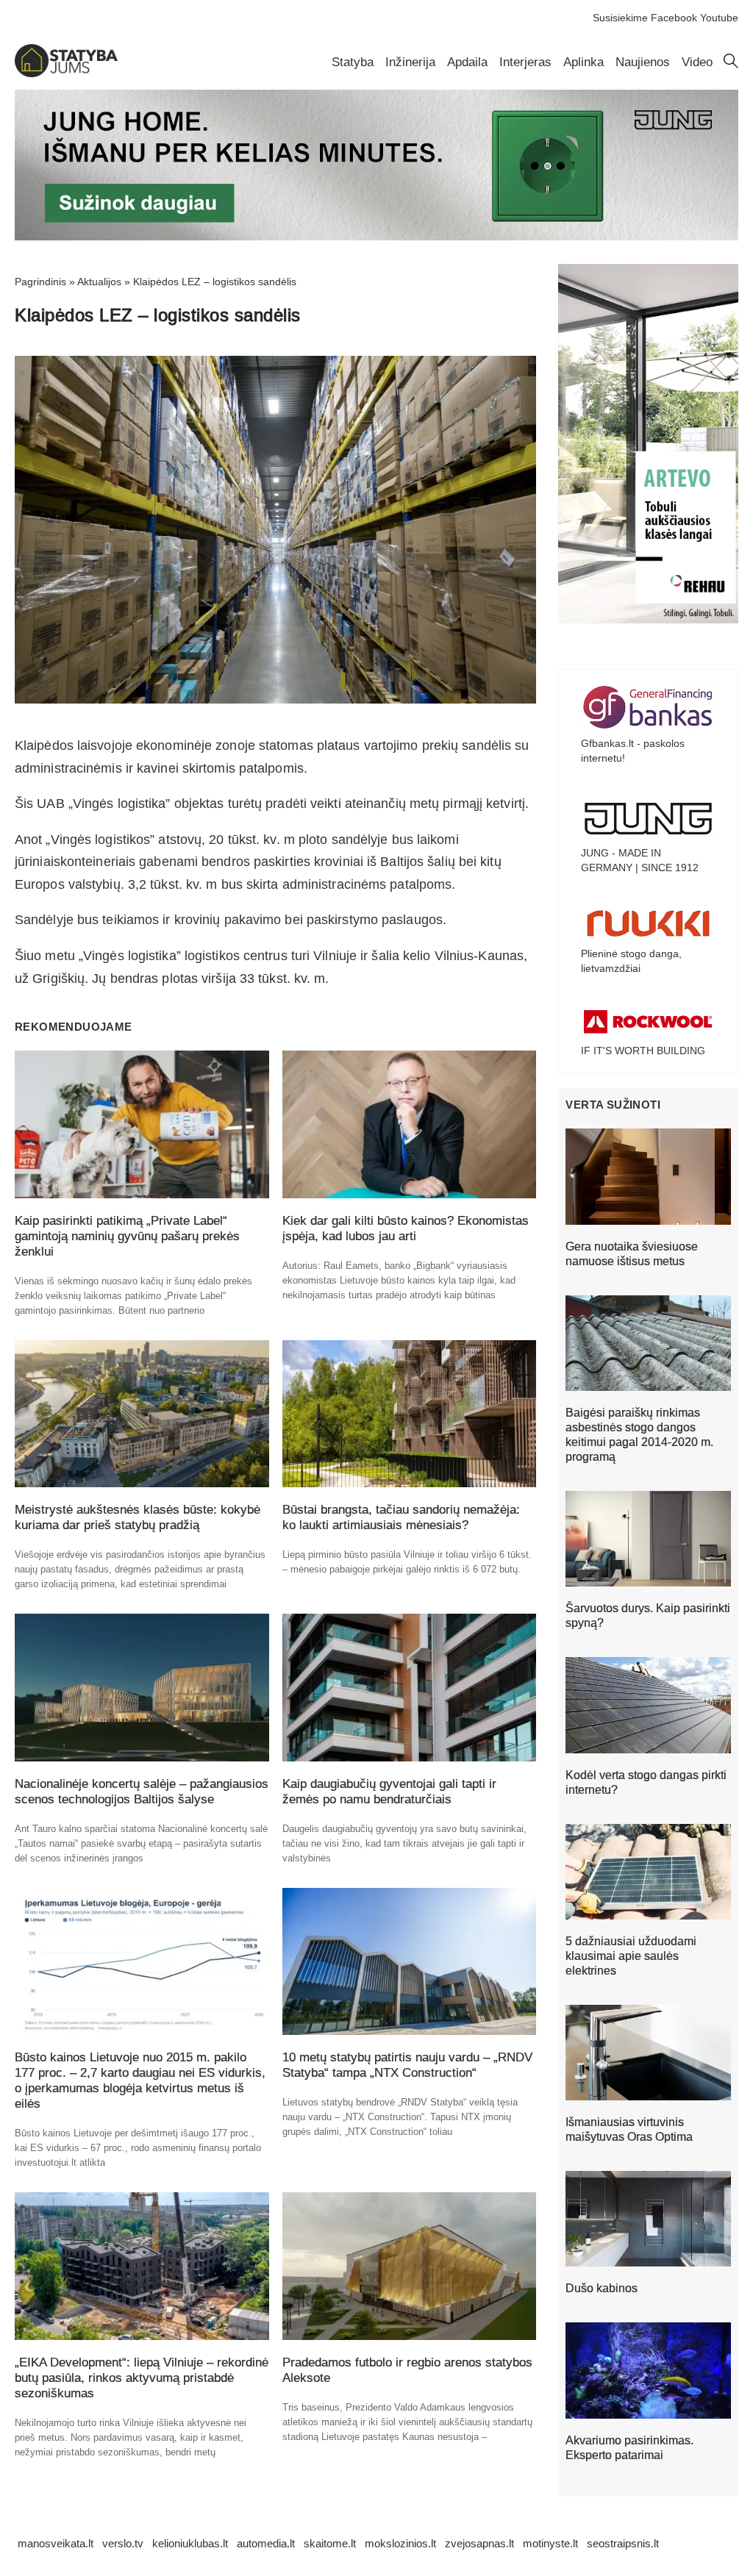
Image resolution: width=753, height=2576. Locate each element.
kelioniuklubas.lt (190, 2543)
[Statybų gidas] (66, 74)
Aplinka (584, 62)
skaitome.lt (330, 2543)
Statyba (353, 62)
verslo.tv (123, 2543)
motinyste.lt (550, 2543)
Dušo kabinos (602, 2288)
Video (697, 62)
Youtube (719, 18)
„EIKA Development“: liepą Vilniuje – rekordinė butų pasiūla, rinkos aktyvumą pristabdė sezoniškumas (142, 2378)
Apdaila (467, 62)
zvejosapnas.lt (479, 2543)
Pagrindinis (40, 282)
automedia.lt (266, 2543)
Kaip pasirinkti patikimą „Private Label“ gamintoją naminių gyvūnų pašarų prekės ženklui (127, 1236)
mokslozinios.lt (400, 2543)
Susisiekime (620, 18)
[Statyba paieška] (731, 65)
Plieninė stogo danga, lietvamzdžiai (631, 961)
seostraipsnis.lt (623, 2543)
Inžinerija (410, 62)
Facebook (674, 18)
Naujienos (643, 62)
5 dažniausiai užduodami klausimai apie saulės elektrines (631, 1956)
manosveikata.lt (56, 2543)
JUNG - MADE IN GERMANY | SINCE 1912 (640, 860)
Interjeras (525, 62)
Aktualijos (99, 282)
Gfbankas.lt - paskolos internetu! (633, 751)
